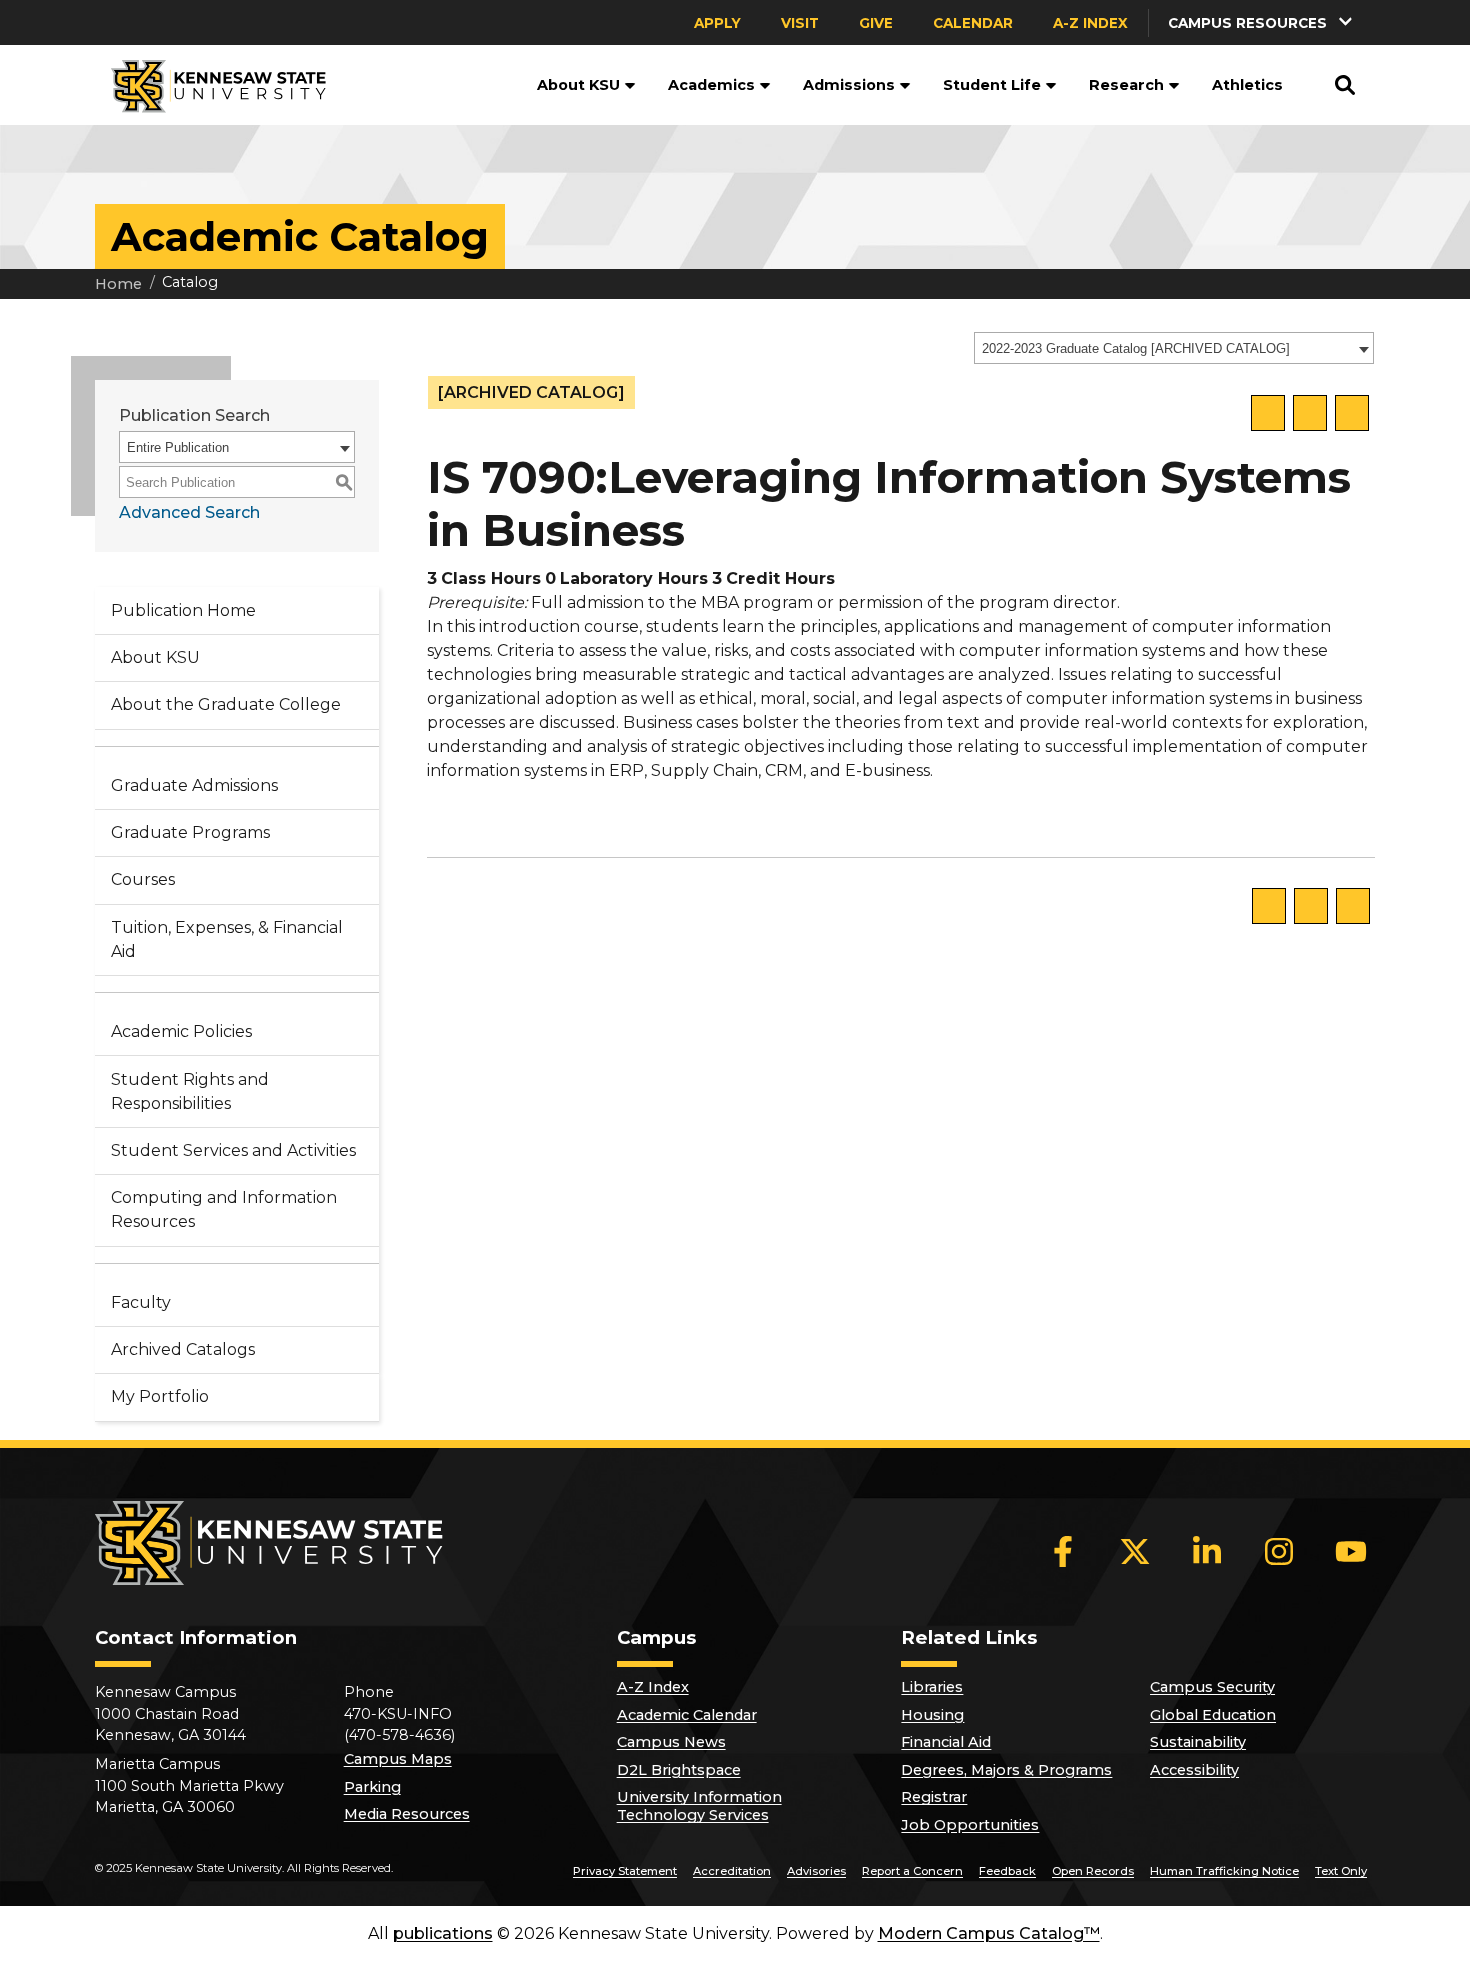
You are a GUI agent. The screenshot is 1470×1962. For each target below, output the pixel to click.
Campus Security (1212, 1687)
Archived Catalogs (183, 1349)
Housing (932, 1715)
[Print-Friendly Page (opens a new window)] (1310, 413)
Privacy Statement (625, 1871)
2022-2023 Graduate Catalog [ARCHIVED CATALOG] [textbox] (1136, 348)
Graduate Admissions (194, 785)
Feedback (1007, 1871)
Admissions (849, 85)
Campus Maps (398, 1759)
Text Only (1341, 1871)
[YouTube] (1351, 1552)
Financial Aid (946, 1742)
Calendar (973, 23)
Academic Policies (181, 1031)
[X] (1135, 1552)
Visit (800, 23)
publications (443, 1933)
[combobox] (1174, 348)
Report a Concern (912, 1871)
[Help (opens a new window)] (1352, 413)
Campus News (671, 1742)
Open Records (1093, 1871)
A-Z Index (1090, 23)
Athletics (1247, 85)
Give (876, 23)
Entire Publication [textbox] (178, 447)
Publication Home (183, 610)
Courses (143, 879)
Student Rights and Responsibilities (190, 1091)
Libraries (932, 1687)
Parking (372, 1787)
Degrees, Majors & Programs (1006, 1770)
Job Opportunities (970, 1825)
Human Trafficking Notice (1224, 1871)
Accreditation (732, 1871)
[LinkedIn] (1207, 1552)
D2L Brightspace (679, 1770)
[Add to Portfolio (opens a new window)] (1268, 413)
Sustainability (1198, 1742)
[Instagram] (1279, 1552)
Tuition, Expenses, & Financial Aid (227, 939)
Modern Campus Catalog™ (989, 1933)
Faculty (141, 1302)
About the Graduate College (226, 704)
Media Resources (407, 1814)
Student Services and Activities (233, 1150)
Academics (711, 85)
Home (118, 284)
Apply (717, 23)
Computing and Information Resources (224, 1209)
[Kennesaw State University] (210, 85)
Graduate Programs (190, 832)
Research (1126, 85)
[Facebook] (1063, 1552)
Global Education (1213, 1715)
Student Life (992, 85)
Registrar (934, 1797)
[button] (1262, 22)
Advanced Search (189, 512)
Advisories (816, 1871)
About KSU (578, 85)
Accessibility (1194, 1770)
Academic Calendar (687, 1715)
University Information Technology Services (699, 1806)
